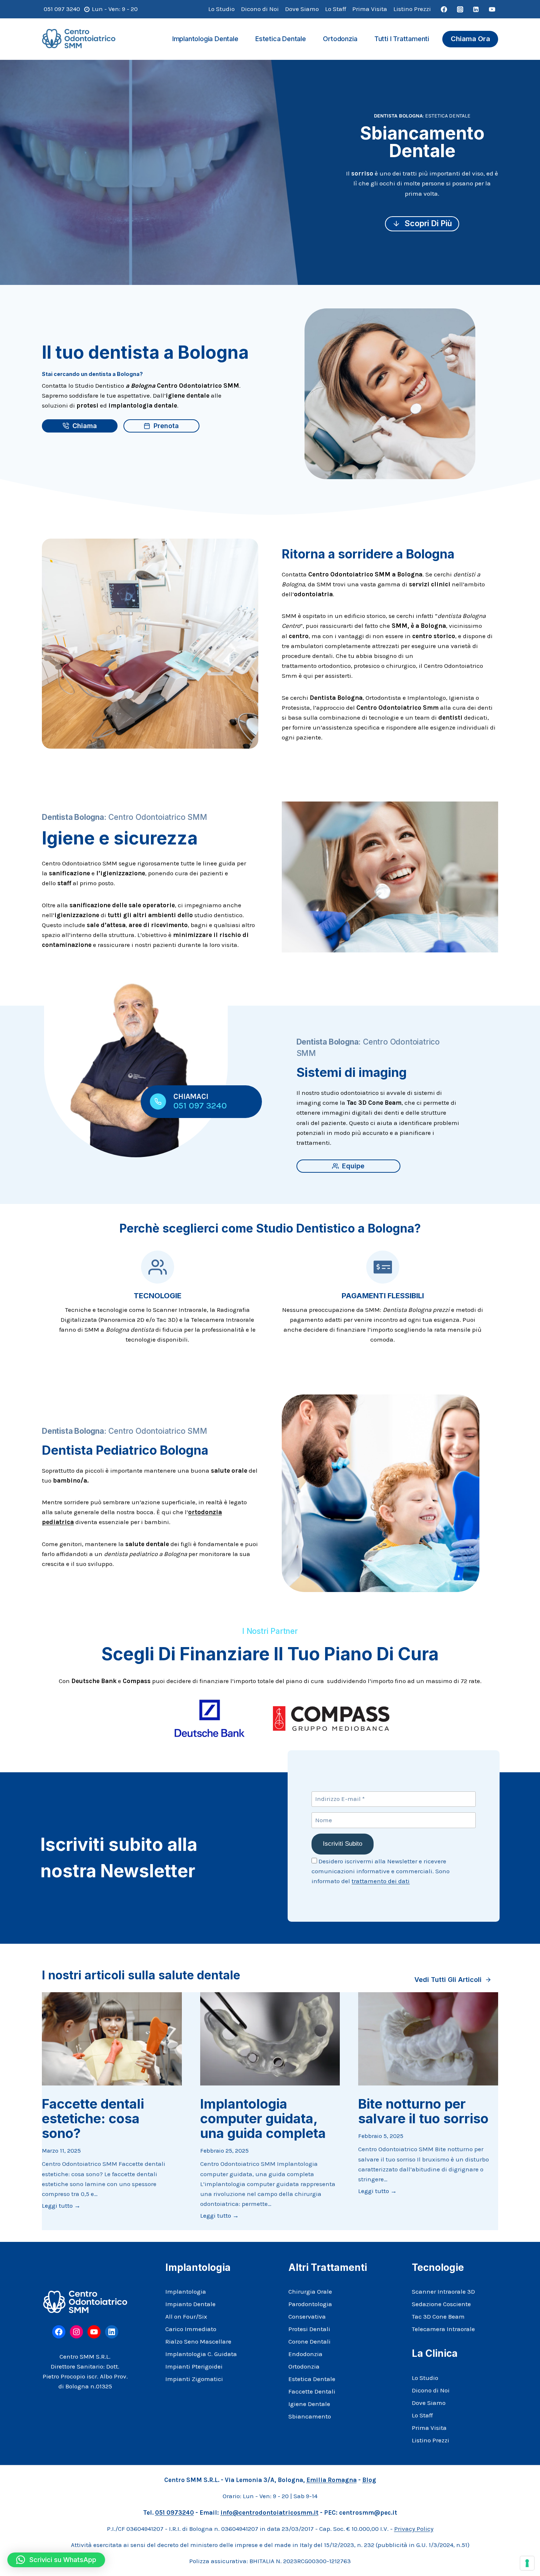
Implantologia (186, 2291)
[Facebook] (444, 9)
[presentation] (112, 2039)
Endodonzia (305, 2354)
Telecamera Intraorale (443, 2329)
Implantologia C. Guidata (201, 2354)
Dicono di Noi (260, 9)
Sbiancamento (310, 2416)
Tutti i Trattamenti (402, 39)
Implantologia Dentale (205, 39)
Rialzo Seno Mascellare (198, 2341)
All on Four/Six (186, 2316)
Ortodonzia (340, 39)
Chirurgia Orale (310, 2291)
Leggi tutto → (61, 2206)
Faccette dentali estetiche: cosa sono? (93, 2119)
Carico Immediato (191, 2329)
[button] (56, 2560)
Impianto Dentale (190, 2304)
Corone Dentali (309, 2341)
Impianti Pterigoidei (194, 2366)
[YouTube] (492, 9)
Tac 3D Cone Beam (438, 2316)
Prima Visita (370, 9)
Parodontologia (310, 2304)
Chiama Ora (470, 39)
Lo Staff (336, 9)
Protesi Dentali (309, 2329)
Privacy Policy (414, 2529)
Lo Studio (222, 9)
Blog (369, 2480)
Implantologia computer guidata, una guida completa (263, 2119)
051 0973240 (174, 2512)
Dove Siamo (302, 9)
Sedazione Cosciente (441, 2304)
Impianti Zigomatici (194, 2379)
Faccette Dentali (312, 2391)
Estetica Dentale (281, 39)
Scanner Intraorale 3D (443, 2291)
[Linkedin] (476, 9)
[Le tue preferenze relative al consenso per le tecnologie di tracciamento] (527, 2563)
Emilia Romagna (332, 2480)
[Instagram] (460, 9)
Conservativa (307, 2316)
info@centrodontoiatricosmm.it (269, 2512)
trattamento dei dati (381, 1881)
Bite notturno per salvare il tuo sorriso (423, 2111)
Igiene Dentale (309, 2404)
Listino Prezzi (412, 9)
